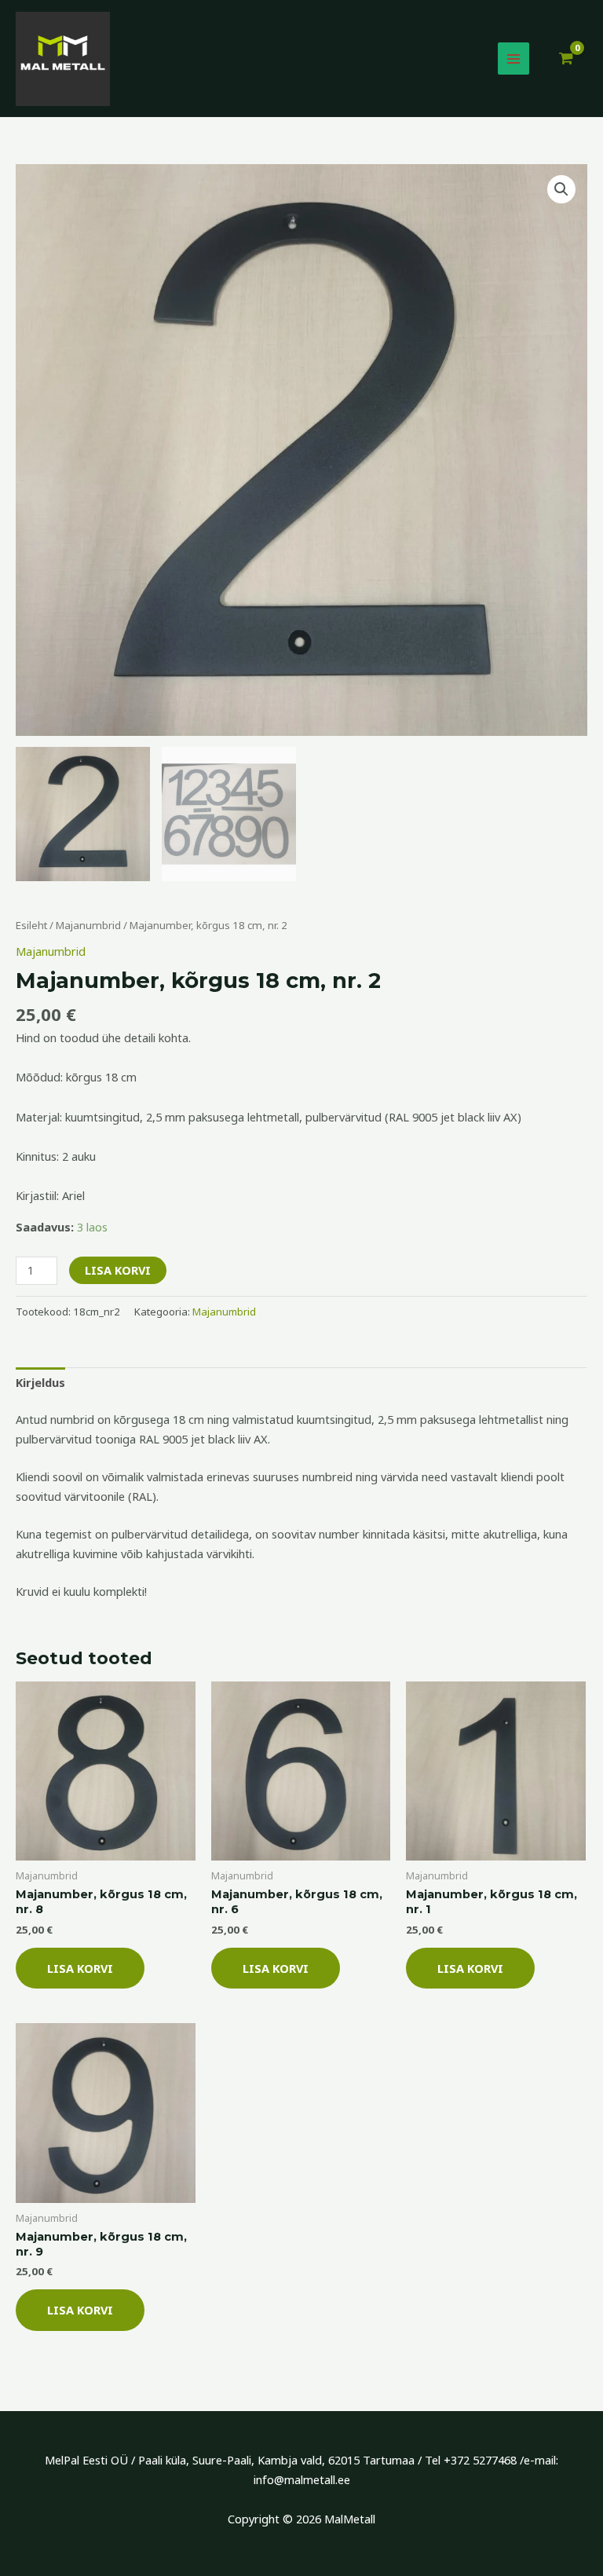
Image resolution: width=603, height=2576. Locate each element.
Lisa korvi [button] (80, 1968)
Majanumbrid (88, 925)
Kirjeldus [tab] (40, 1382)
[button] (561, 189)
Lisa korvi (118, 1270)
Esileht (31, 925)
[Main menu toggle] (513, 58)
